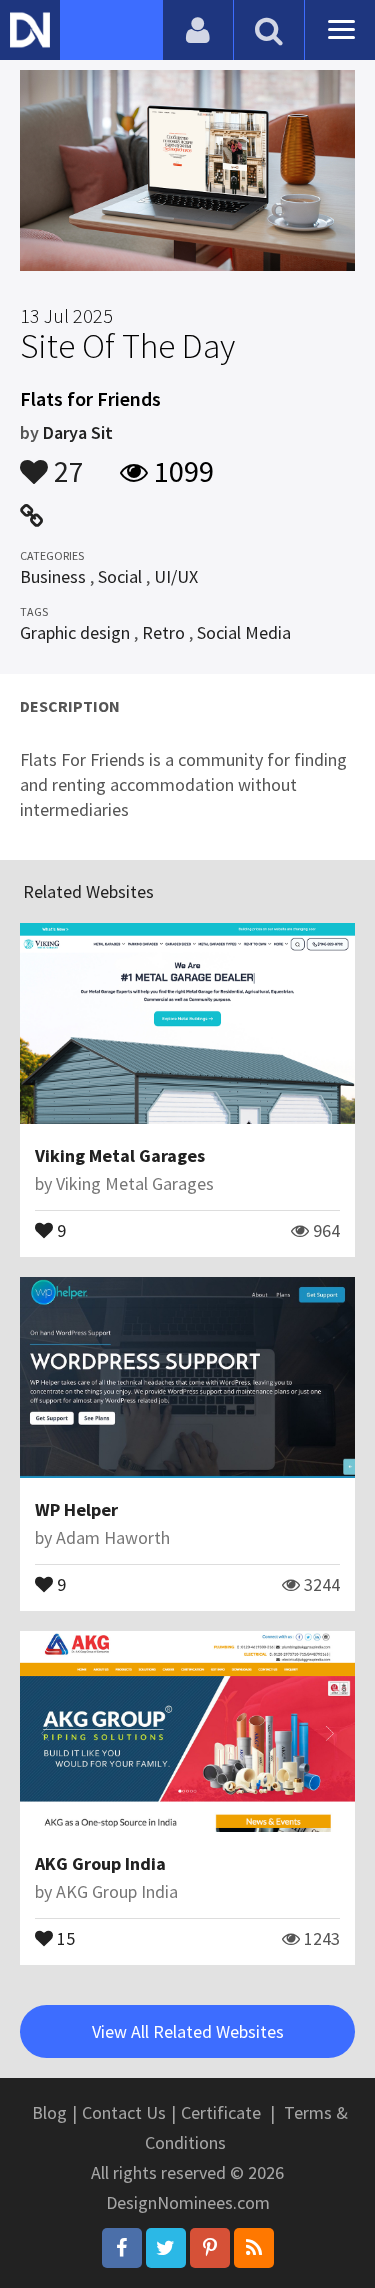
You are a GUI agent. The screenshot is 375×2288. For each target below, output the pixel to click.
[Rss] (254, 2248)
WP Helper (76, 1509)
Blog (49, 2112)
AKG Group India (100, 1863)
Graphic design (75, 632)
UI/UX (176, 576)
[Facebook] (122, 2248)
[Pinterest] (210, 2248)
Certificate (221, 2112)
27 (66, 462)
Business (53, 576)
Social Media (244, 632)
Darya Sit (78, 432)
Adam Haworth (113, 1537)
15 (64, 1937)
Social (120, 576)
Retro (163, 632)
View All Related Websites (188, 2031)
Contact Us (124, 2112)
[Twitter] (166, 2248)
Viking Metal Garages (120, 1155)
